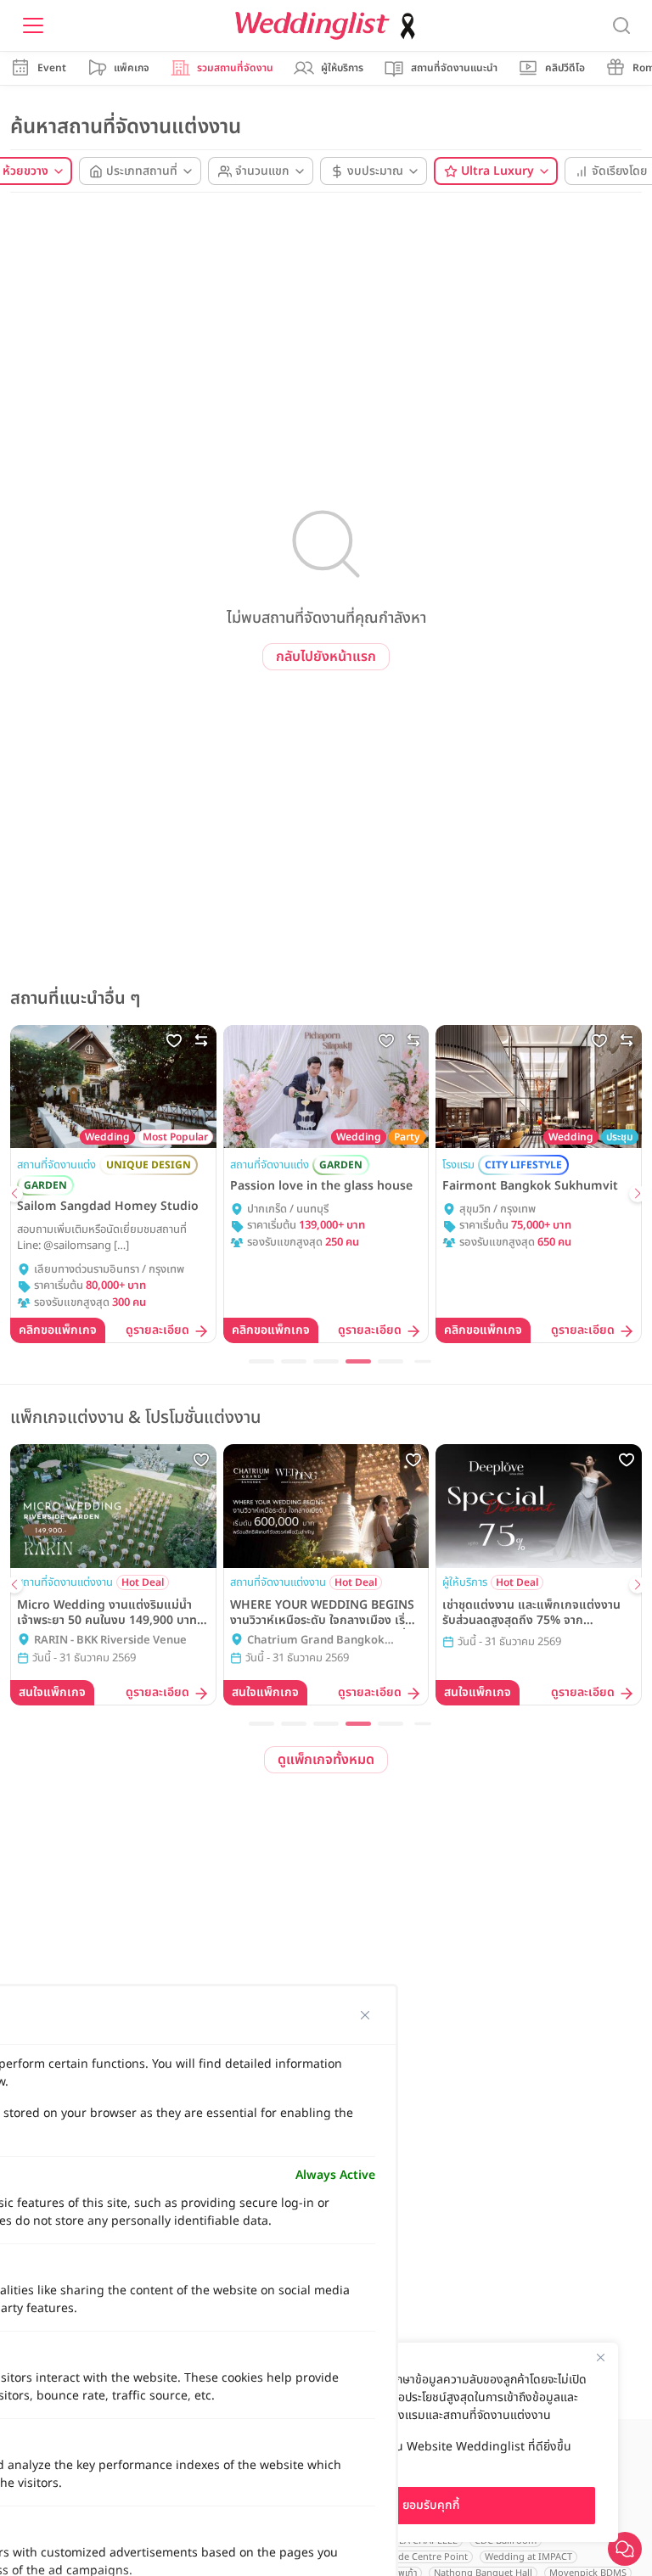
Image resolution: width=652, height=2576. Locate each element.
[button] (14, 1194)
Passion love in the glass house (321, 1186)
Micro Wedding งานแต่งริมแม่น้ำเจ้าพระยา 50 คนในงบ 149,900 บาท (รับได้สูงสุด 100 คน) (107, 1613)
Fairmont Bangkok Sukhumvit (530, 1186)
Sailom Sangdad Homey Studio (108, 1207)
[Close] (600, 2357)
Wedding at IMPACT (528, 2557)
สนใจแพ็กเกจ (52, 1692)
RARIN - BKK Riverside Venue (110, 1641)
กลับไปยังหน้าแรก (326, 657)
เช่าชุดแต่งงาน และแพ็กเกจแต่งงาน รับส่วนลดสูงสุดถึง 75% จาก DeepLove (531, 1613)
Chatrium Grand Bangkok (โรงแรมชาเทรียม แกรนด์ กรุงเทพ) (326, 1641)
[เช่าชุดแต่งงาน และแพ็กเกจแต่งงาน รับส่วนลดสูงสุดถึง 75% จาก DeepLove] (539, 1506)
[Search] (621, 26)
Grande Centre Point (422, 2557)
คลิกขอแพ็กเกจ (58, 1330)
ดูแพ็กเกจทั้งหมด (326, 1760)
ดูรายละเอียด (157, 1331)
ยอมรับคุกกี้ (431, 2505)
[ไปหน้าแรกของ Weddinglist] (329, 26)
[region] (431, 2442)
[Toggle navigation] (33, 25)
